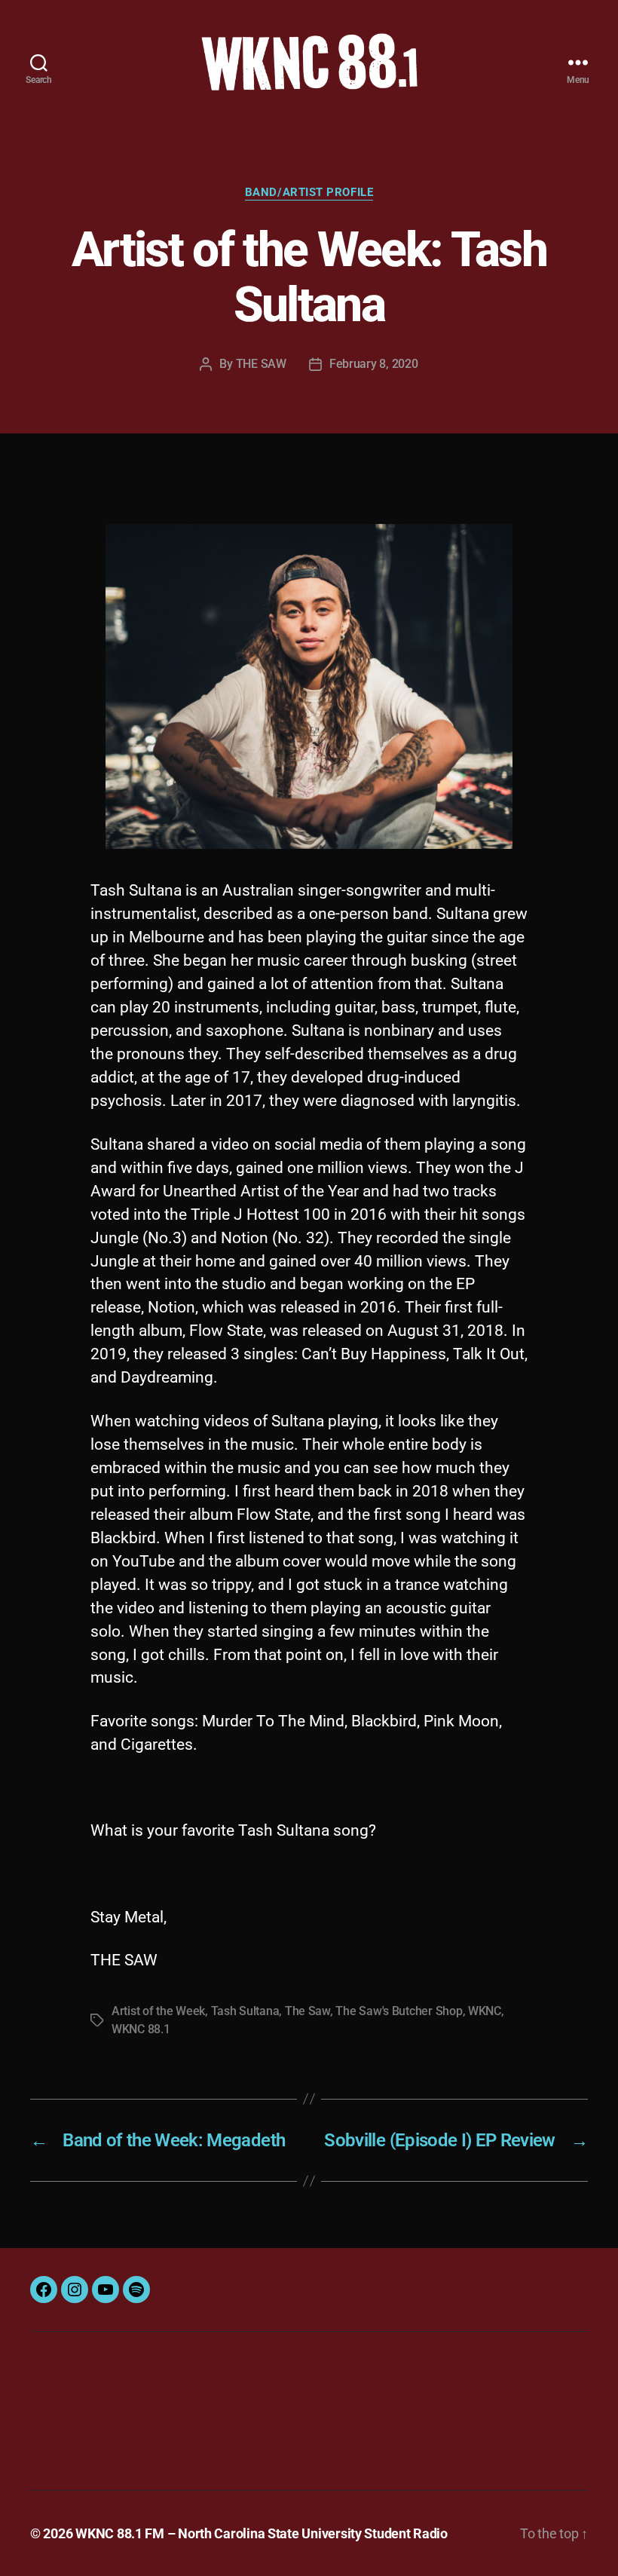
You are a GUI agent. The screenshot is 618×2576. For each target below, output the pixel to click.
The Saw (307, 2011)
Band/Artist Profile (309, 192)
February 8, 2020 (374, 364)
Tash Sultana (245, 2011)
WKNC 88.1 (141, 2029)
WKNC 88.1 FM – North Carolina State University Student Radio (262, 2533)
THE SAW (261, 364)
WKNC (485, 2011)
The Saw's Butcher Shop (399, 2011)
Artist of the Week (158, 2011)
